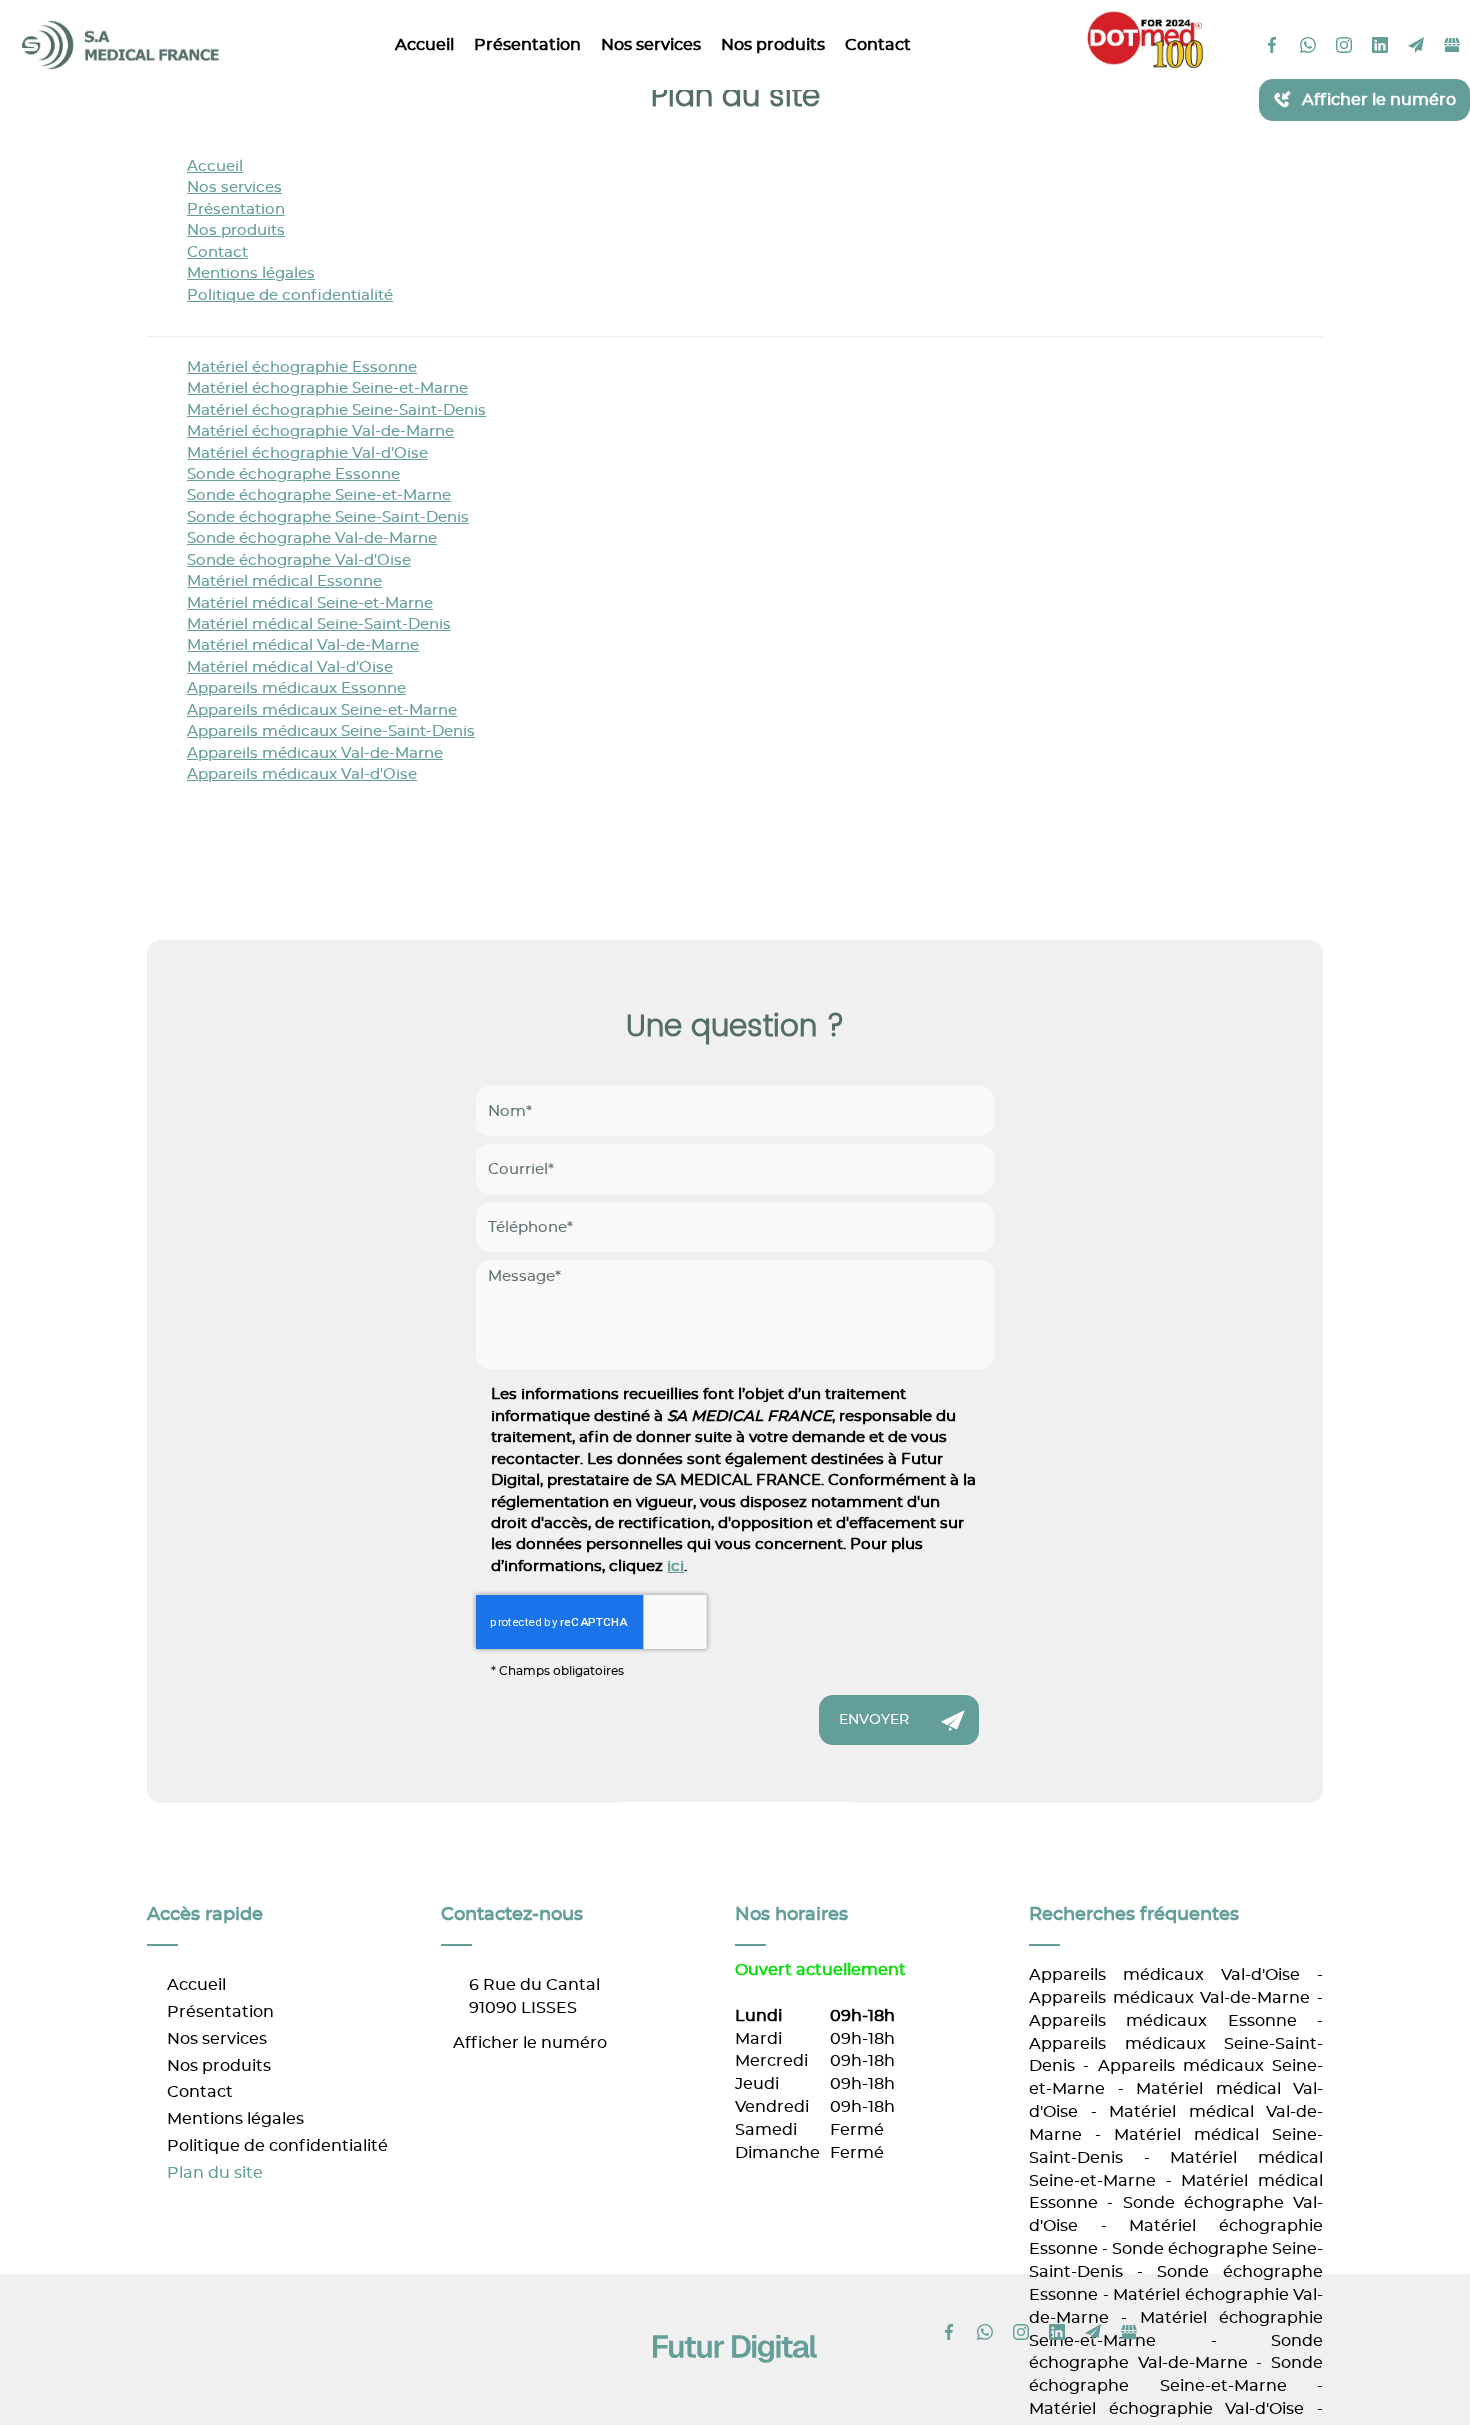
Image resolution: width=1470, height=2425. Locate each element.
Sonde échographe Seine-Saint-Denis (328, 517)
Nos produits (773, 45)
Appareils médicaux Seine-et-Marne (322, 710)
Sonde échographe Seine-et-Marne (319, 495)
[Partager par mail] (1416, 45)
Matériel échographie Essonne (302, 367)
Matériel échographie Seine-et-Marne (327, 388)
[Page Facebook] (1272, 45)
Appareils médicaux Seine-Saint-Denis (331, 731)
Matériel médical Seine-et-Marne (310, 603)
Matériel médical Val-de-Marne (303, 645)
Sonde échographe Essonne (293, 474)
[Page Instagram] (1344, 45)
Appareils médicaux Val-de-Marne (315, 753)
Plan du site (215, 2173)
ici (675, 1566)
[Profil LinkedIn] (1380, 45)
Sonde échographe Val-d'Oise (299, 560)
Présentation (527, 45)
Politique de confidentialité (290, 295)
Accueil (424, 45)
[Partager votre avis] (1452, 45)
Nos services (651, 45)
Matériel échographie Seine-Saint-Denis (336, 410)
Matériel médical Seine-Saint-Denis (319, 624)
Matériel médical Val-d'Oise (290, 667)
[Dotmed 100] (1144, 37)
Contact (878, 45)
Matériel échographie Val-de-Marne (320, 431)
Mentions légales (251, 273)
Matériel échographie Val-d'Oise (307, 453)
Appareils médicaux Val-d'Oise (302, 774)
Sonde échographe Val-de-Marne (312, 538)
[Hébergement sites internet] (735, 2384)
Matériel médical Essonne (284, 581)
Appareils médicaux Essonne (296, 688)
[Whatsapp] (1308, 45)
